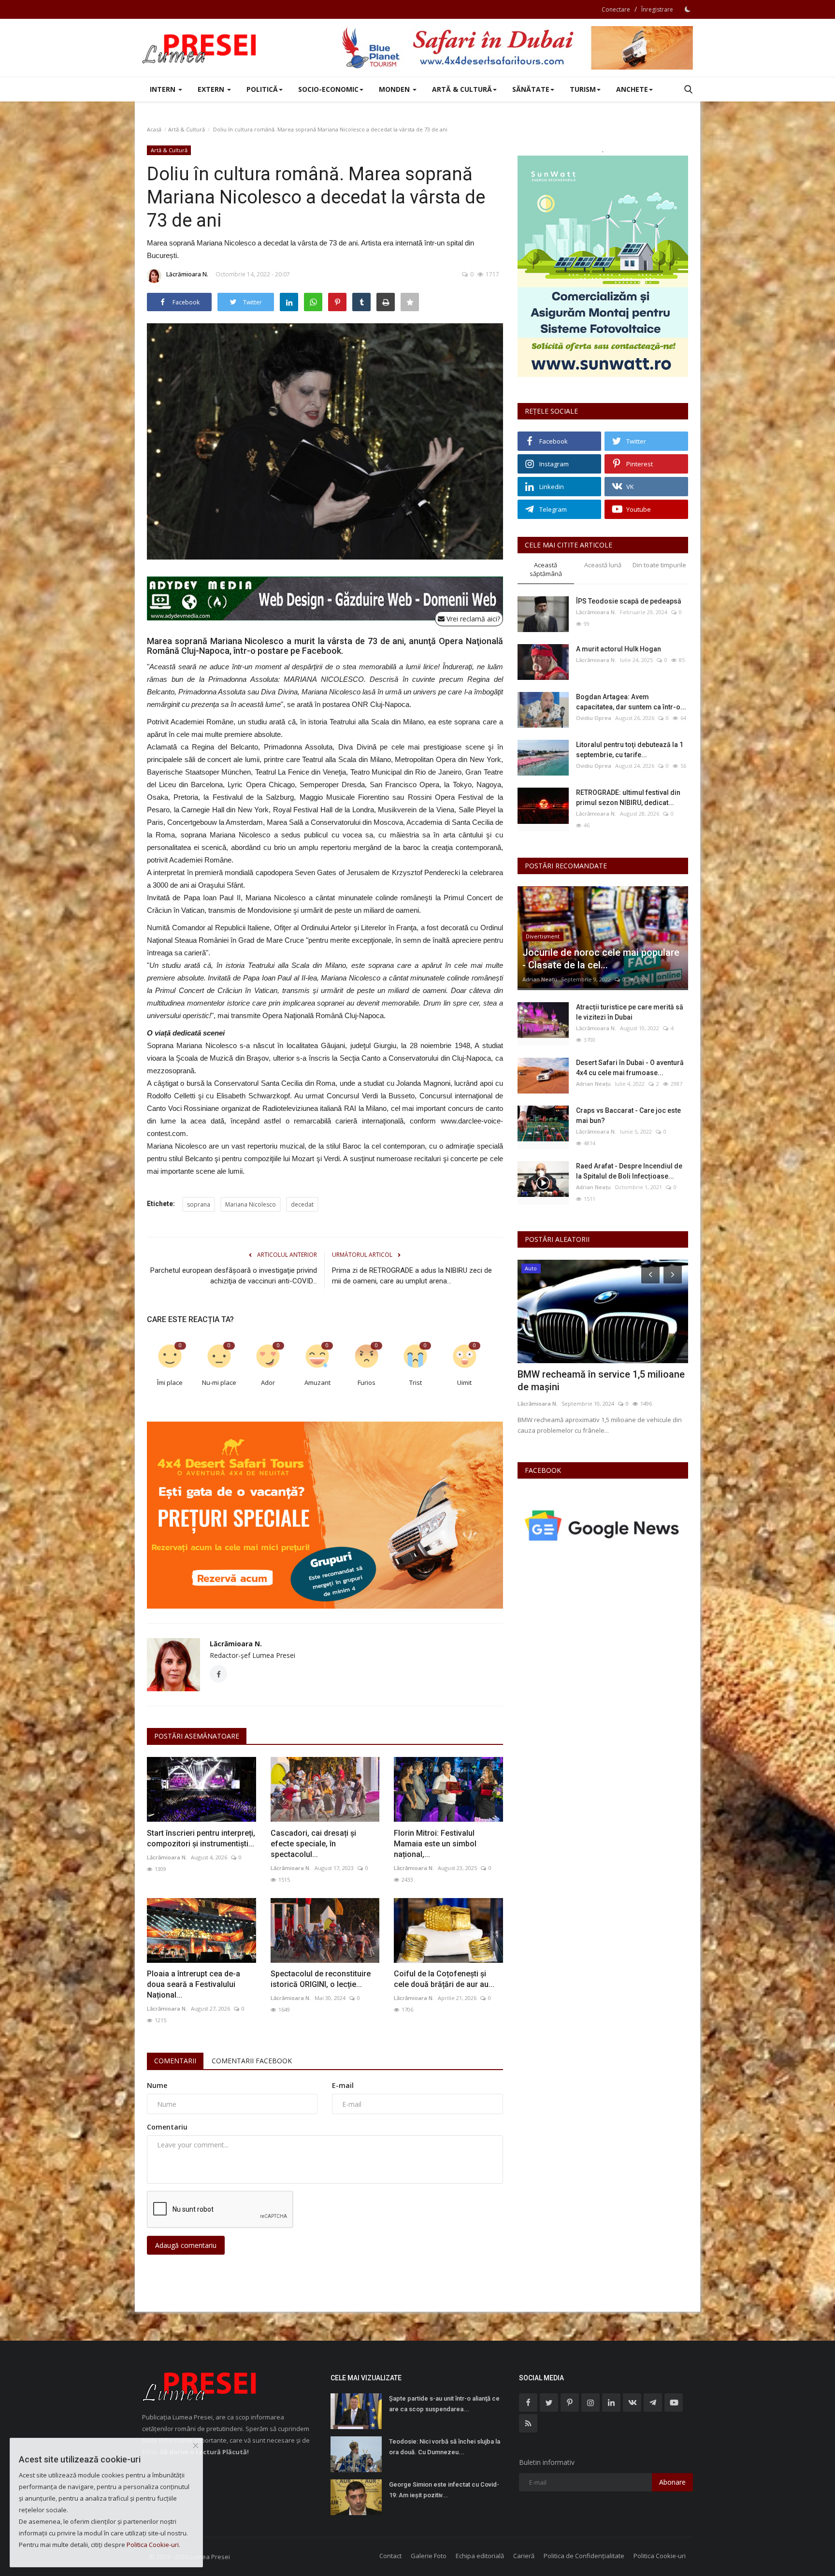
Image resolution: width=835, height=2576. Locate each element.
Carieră (524, 2556)
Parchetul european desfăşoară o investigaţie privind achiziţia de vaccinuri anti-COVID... (234, 1276)
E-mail (343, 2085)
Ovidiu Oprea (594, 718)
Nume (157, 2085)
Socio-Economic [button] (328, 89)
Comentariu (167, 2127)
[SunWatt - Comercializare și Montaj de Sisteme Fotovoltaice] (603, 266)
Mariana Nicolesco (251, 1204)
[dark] (688, 9)
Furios (367, 1382)
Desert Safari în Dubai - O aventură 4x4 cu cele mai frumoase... (630, 1068)
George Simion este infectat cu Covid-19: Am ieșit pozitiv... (444, 2490)
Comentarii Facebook (252, 2061)
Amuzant (317, 1382)
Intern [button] (164, 89)
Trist (416, 1382)
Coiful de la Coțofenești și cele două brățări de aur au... (444, 1979)
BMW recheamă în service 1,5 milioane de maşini (601, 1381)
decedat (302, 1204)
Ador (268, 1382)
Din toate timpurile (659, 565)
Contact (390, 2556)
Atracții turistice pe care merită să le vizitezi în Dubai (630, 1012)
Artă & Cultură (187, 129)
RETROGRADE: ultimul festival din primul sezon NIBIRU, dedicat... (628, 798)
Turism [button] (583, 89)
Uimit (464, 1382)
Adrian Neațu (540, 979)
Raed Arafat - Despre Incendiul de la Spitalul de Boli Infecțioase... (629, 1171)
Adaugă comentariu (186, 2245)
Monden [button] (395, 89)
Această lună (603, 565)
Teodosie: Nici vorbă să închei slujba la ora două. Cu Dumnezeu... (445, 2447)
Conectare (616, 9)
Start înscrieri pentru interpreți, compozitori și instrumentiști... (201, 1838)
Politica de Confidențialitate (584, 2556)
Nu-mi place (219, 1382)
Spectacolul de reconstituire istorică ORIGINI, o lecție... (321, 1979)
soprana (199, 1204)
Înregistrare (657, 9)
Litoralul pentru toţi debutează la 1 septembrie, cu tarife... (630, 750)
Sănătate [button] (531, 89)
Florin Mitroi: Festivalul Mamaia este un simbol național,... (435, 1844)
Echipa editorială (480, 2556)
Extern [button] (212, 89)
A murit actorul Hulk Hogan (619, 649)
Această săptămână (546, 569)
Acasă (154, 129)
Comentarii (175, 2061)
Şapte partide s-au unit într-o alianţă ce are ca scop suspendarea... (444, 2404)
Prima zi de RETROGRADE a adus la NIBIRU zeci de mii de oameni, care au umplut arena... (412, 1276)
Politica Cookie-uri (660, 2556)
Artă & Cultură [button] (462, 89)
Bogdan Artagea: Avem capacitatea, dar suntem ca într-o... (631, 702)
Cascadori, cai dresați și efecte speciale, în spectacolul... (313, 1844)
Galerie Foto (429, 2556)
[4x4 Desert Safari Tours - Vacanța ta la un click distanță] (517, 48)
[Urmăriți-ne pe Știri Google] (603, 1525)
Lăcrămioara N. (187, 274)
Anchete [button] (632, 89)
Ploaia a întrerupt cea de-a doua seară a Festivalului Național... (194, 1984)
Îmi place (170, 1382)
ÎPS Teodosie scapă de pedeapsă (629, 601)
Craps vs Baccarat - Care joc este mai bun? (628, 1115)
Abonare (672, 2482)
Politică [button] (262, 89)
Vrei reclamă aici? (472, 619)
